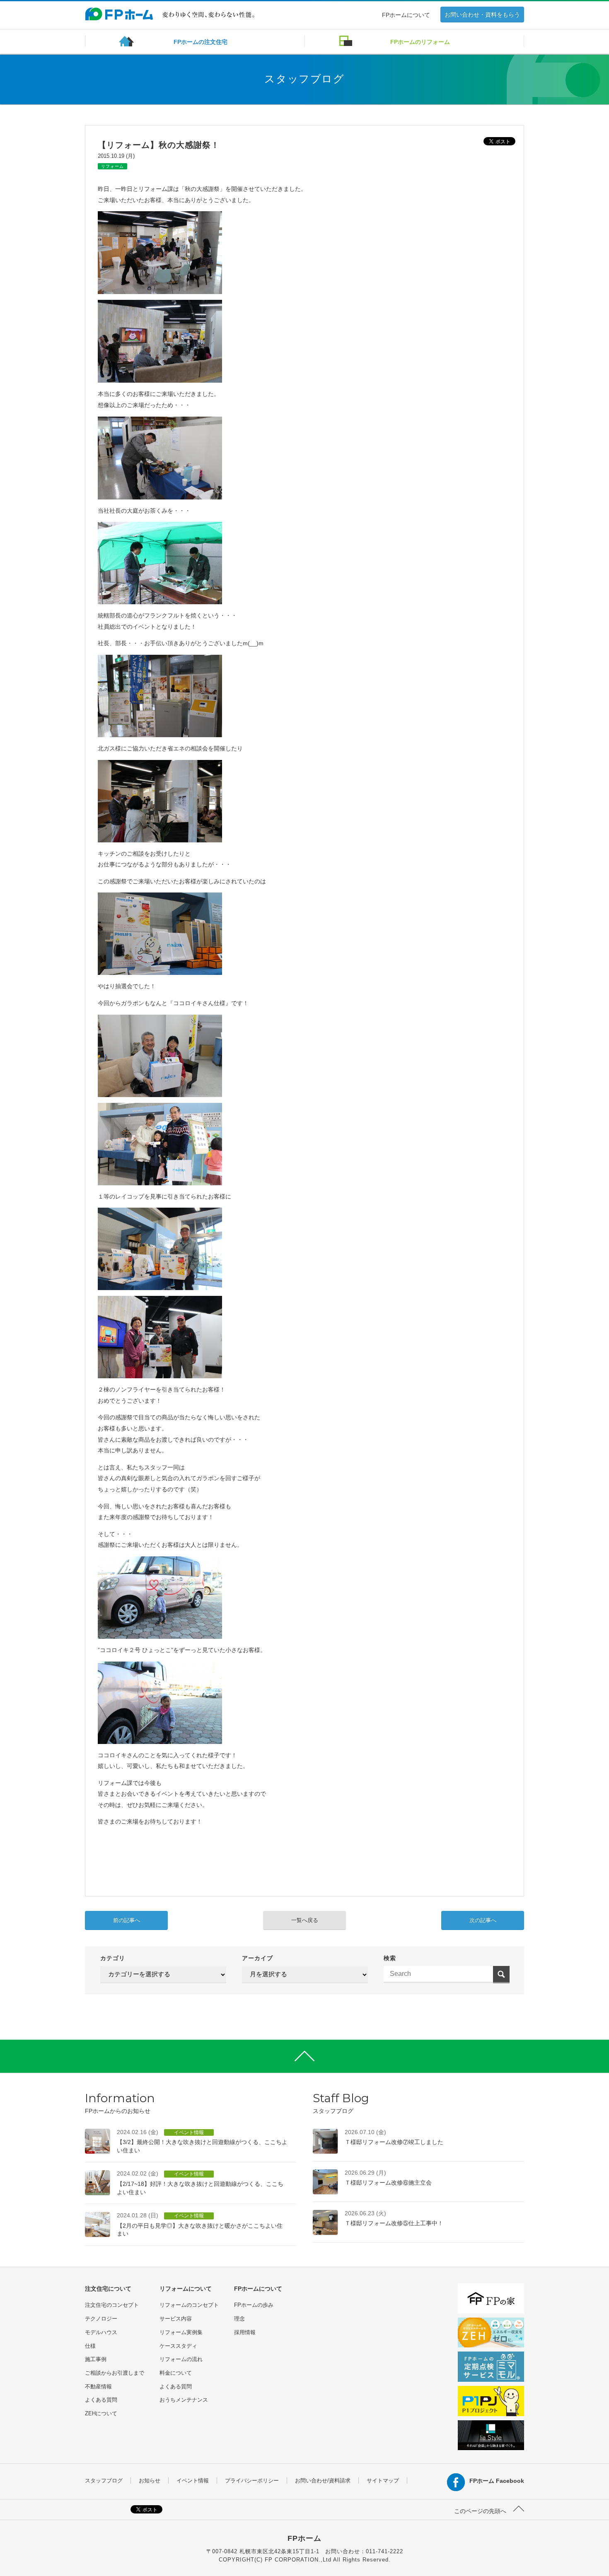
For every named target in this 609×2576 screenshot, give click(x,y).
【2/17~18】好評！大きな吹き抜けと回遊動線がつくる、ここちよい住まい (200, 2183)
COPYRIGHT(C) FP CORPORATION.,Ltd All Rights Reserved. (305, 2560)
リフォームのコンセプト (189, 2305)
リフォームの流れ (181, 2359)
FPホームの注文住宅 (201, 42)
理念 (239, 2319)
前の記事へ (127, 1920)
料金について (176, 2373)
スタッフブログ (104, 2481)
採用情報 (245, 2332)
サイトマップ (383, 2481)
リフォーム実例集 (181, 2332)
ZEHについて (101, 2413)
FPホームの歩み (254, 2305)
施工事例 (96, 2359)
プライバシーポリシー (252, 2481)
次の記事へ (483, 1920)
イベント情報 (193, 2481)
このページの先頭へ (481, 2511)
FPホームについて (406, 15)
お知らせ (150, 2481)
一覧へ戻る (305, 1920)
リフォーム (112, 166)
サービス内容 (176, 2319)
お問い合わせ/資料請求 (323, 2481)
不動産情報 (98, 2387)
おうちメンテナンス (184, 2400)
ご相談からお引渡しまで (115, 2373)
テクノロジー (101, 2319)
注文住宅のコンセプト (112, 2305)
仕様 (90, 2346)
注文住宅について (108, 2289)
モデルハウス (101, 2332)
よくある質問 (101, 2400)
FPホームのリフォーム (420, 42)
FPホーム (304, 2538)
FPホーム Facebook (497, 2481)
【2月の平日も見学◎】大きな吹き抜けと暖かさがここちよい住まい (200, 2224)
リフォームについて (186, 2289)
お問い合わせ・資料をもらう (482, 14)
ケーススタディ (178, 2346)
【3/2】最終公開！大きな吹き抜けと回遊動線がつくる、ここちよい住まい (202, 2141)
